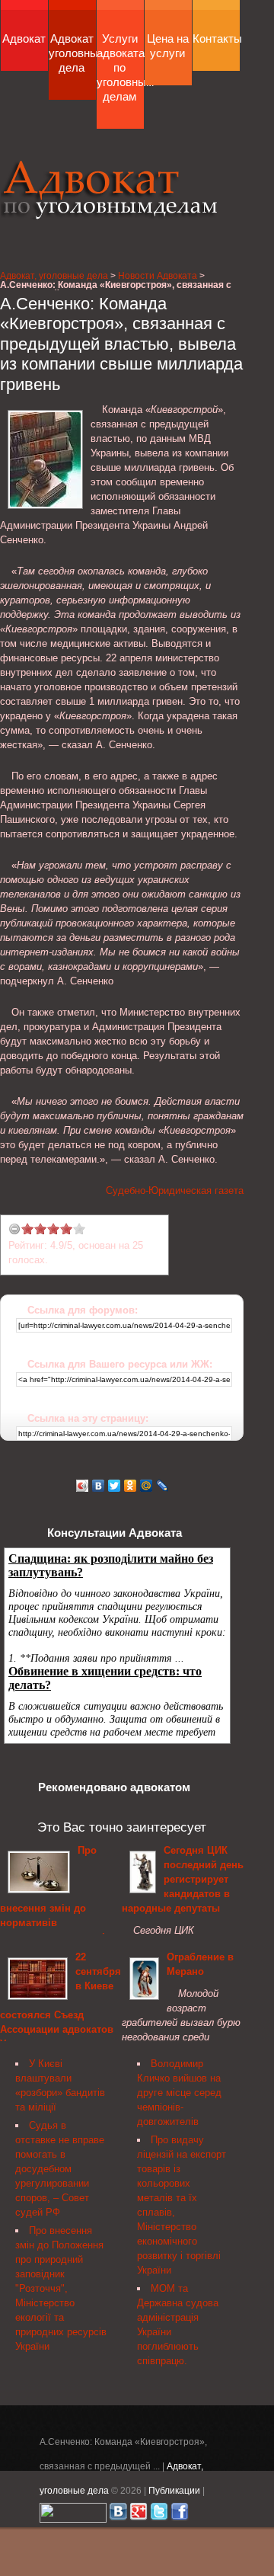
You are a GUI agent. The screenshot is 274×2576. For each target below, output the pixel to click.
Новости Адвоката (158, 275)
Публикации (174, 2490)
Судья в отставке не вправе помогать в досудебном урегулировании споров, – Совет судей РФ (60, 2169)
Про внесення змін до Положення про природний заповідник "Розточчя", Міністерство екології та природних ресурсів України (61, 2288)
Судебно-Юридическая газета (175, 1190)
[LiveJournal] (162, 1486)
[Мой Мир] (147, 1486)
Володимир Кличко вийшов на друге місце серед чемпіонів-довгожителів (179, 2093)
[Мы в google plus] (139, 2515)
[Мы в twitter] (159, 2515)
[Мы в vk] (118, 2515)
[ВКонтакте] (99, 1486)
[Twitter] (115, 1486)
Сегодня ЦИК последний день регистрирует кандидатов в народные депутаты (183, 1879)
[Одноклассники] (131, 1486)
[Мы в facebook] (180, 2515)
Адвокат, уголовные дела (110, 189)
